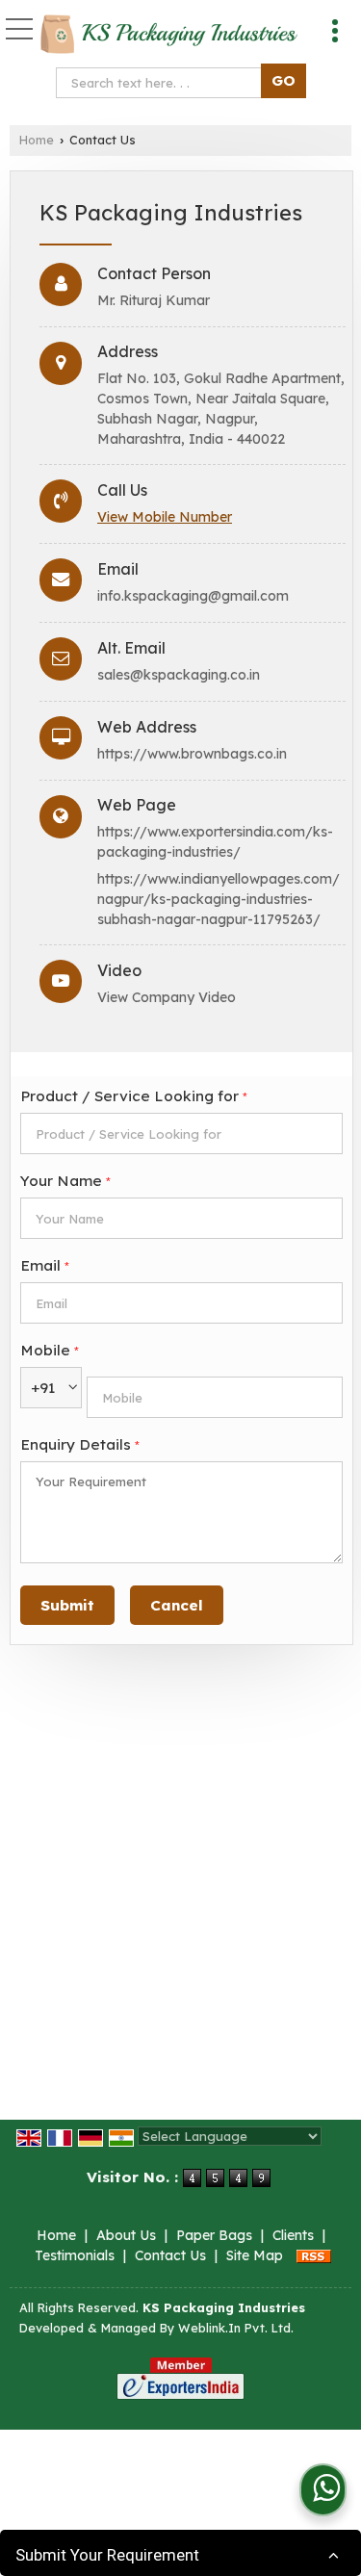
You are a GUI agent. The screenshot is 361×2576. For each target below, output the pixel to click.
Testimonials (75, 2255)
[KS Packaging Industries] (169, 36)
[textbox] (163, 83)
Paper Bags (214, 2235)
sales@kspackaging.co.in (179, 675)
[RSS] (314, 2255)
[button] (165, 517)
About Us (126, 2235)
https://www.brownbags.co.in (192, 754)
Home (37, 140)
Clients (293, 2235)
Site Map (255, 2255)
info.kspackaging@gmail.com (193, 596)
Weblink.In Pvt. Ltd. (236, 2328)
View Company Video (167, 997)
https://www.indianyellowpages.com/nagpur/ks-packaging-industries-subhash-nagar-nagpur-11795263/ (219, 899)
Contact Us (170, 2255)
